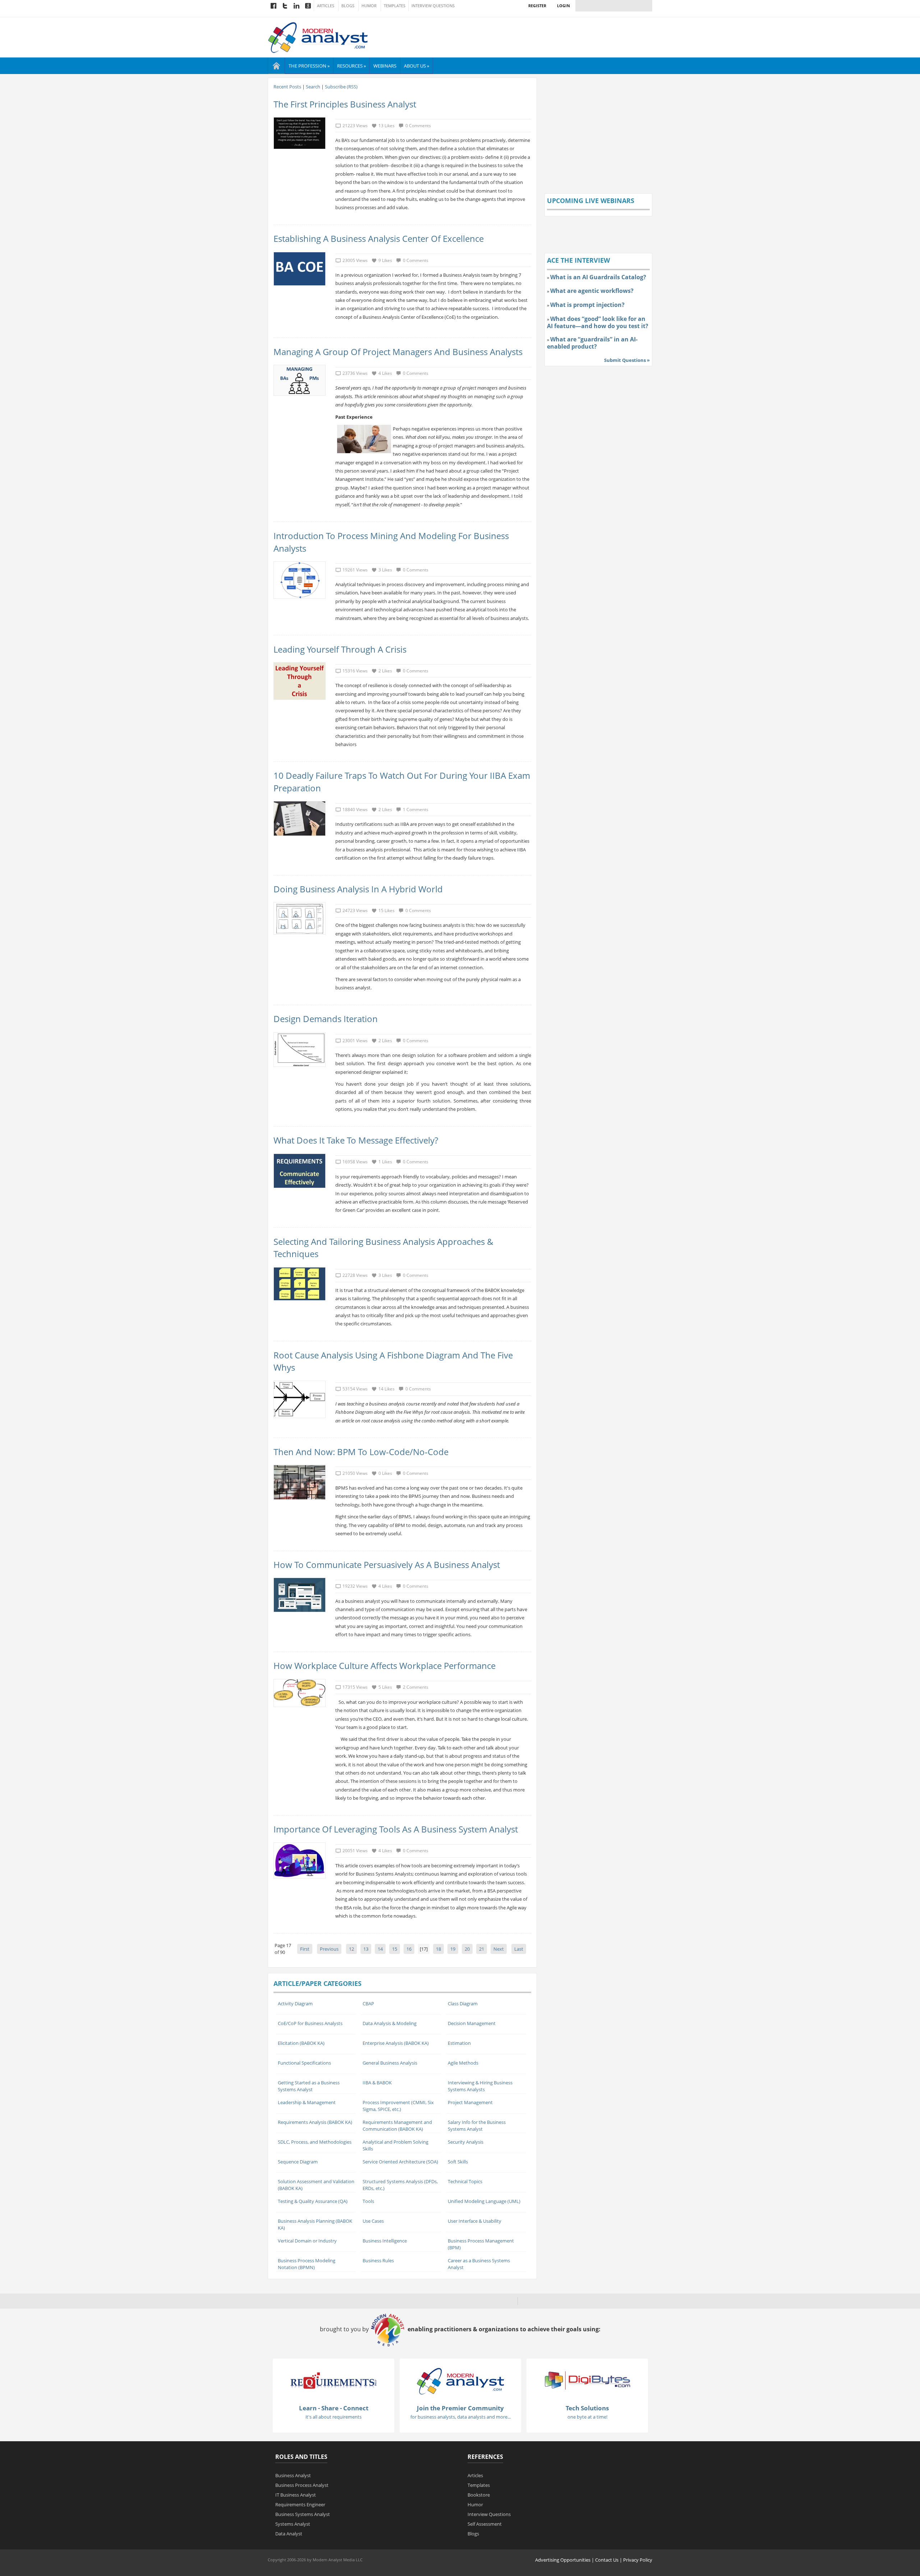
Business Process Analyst (302, 2485)
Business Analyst (293, 2475)
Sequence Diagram (298, 2162)
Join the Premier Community (460, 2408)
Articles (326, 6)
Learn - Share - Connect (334, 2408)
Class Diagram (463, 2004)
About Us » (417, 66)
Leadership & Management (307, 2102)
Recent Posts (287, 87)
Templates (395, 6)
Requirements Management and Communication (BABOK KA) (397, 2126)
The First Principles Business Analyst (345, 104)
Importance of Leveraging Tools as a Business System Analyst (396, 1829)
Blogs (348, 6)
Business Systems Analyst (303, 2514)
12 (351, 1949)
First (305, 1949)
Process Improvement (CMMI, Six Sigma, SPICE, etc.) (398, 2106)
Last (519, 1949)
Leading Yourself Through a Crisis (340, 649)
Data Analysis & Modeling (390, 2023)
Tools (368, 2201)
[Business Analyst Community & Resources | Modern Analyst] (318, 37)
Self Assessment (485, 2524)
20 (467, 1949)
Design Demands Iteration (326, 1019)
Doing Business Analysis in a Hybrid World (358, 889)
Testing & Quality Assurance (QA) (313, 2201)
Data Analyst (289, 2534)
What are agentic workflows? (592, 291)
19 (453, 1949)
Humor (369, 6)
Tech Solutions (587, 2408)
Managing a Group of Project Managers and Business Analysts (398, 352)
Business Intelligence (385, 2241)
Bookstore (479, 2495)
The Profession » (309, 66)
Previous (329, 1949)
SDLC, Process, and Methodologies (315, 2142)
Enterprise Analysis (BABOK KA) (396, 2043)
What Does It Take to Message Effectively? (356, 1140)
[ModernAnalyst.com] (460, 2380)
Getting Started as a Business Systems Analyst (309, 2086)
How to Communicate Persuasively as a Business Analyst (387, 1565)
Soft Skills (458, 2162)
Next (499, 1949)
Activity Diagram (295, 2004)
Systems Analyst (293, 2524)
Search (313, 87)
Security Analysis (466, 2142)
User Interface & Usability (475, 2221)
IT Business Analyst (296, 2495)
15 (395, 1949)
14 (380, 1949)
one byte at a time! (587, 2417)
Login (563, 6)
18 (438, 1949)
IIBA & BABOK (377, 2083)
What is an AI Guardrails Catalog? (598, 277)
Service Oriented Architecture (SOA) (400, 2162)
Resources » (351, 66)
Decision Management (472, 2023)
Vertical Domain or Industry (307, 2241)
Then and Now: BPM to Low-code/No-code (361, 1452)
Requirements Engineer (300, 2504)
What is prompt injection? (587, 305)
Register (537, 6)
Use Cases (373, 2221)
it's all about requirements (333, 2417)
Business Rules (378, 2260)
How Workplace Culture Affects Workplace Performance (385, 1666)
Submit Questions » (627, 360)
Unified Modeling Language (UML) (484, 2201)
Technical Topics (465, 2181)
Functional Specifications (304, 2063)
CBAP (368, 2004)
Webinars (385, 66)
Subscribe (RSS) (341, 87)
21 (482, 1949)
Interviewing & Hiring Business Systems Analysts (480, 2086)
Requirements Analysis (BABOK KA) (315, 2122)
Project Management (470, 2102)
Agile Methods (463, 2063)
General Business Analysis (390, 2063)
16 (409, 1949)
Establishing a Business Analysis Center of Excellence (379, 238)
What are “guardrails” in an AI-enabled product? (592, 343)
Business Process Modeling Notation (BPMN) (307, 2264)
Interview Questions (433, 6)
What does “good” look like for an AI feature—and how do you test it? (598, 322)
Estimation (459, 2043)
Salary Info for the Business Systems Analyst (477, 2126)
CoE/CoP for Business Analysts (310, 2023)
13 (366, 1949)
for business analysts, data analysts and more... (461, 2417)
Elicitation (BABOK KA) (301, 2043)
